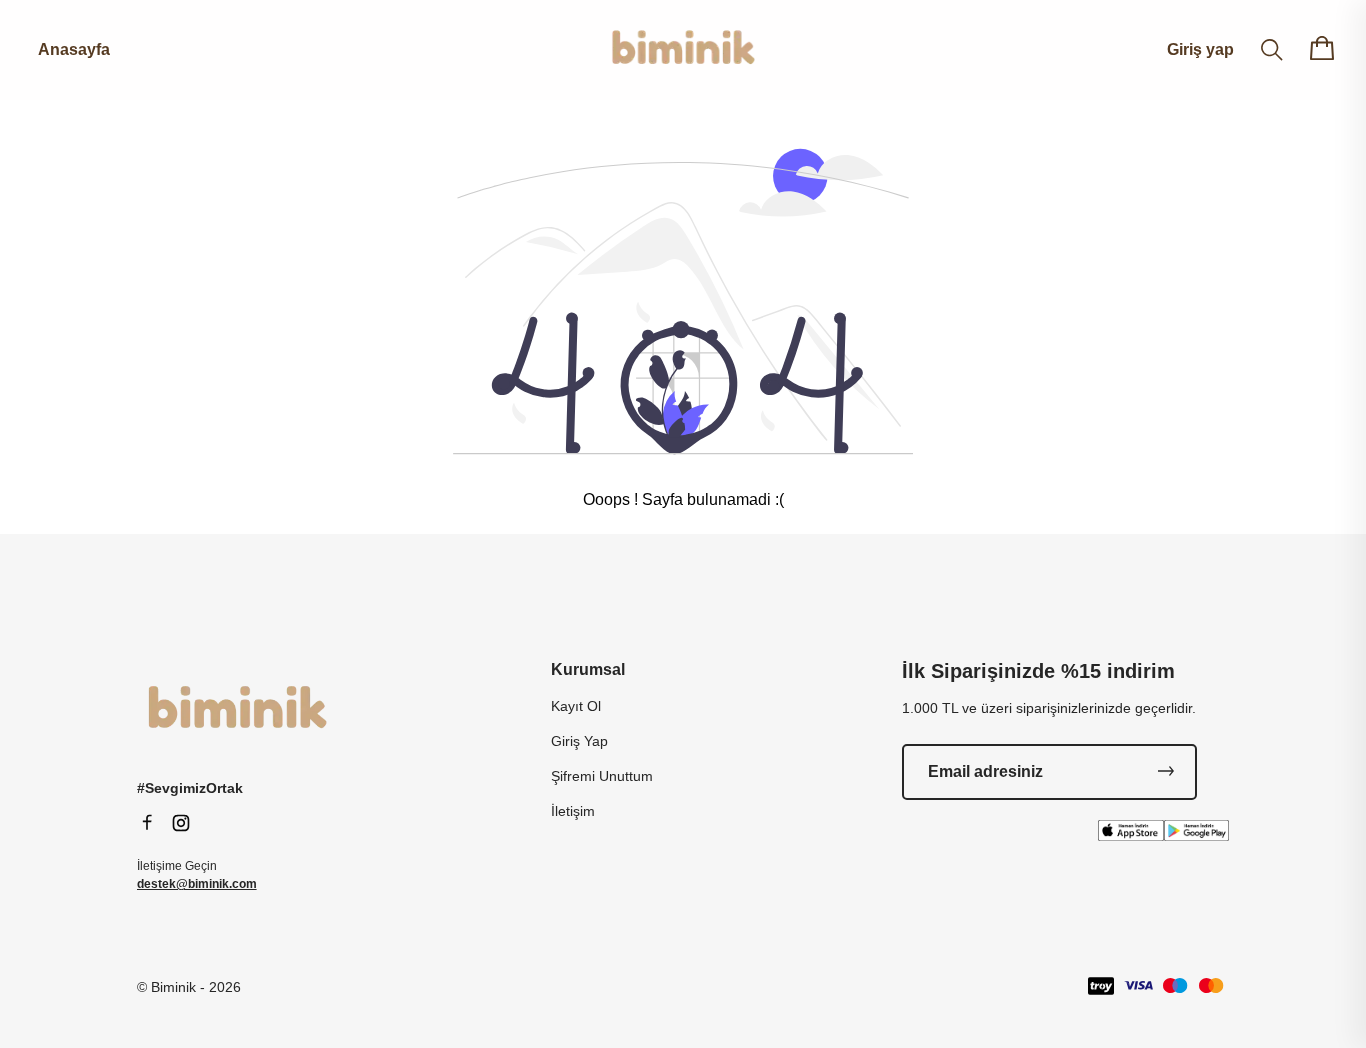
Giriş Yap (579, 741)
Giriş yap (1200, 49)
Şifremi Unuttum (602, 776)
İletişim (573, 811)
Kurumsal (588, 669)
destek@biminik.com (197, 884)
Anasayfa (74, 49)
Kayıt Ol (576, 706)
